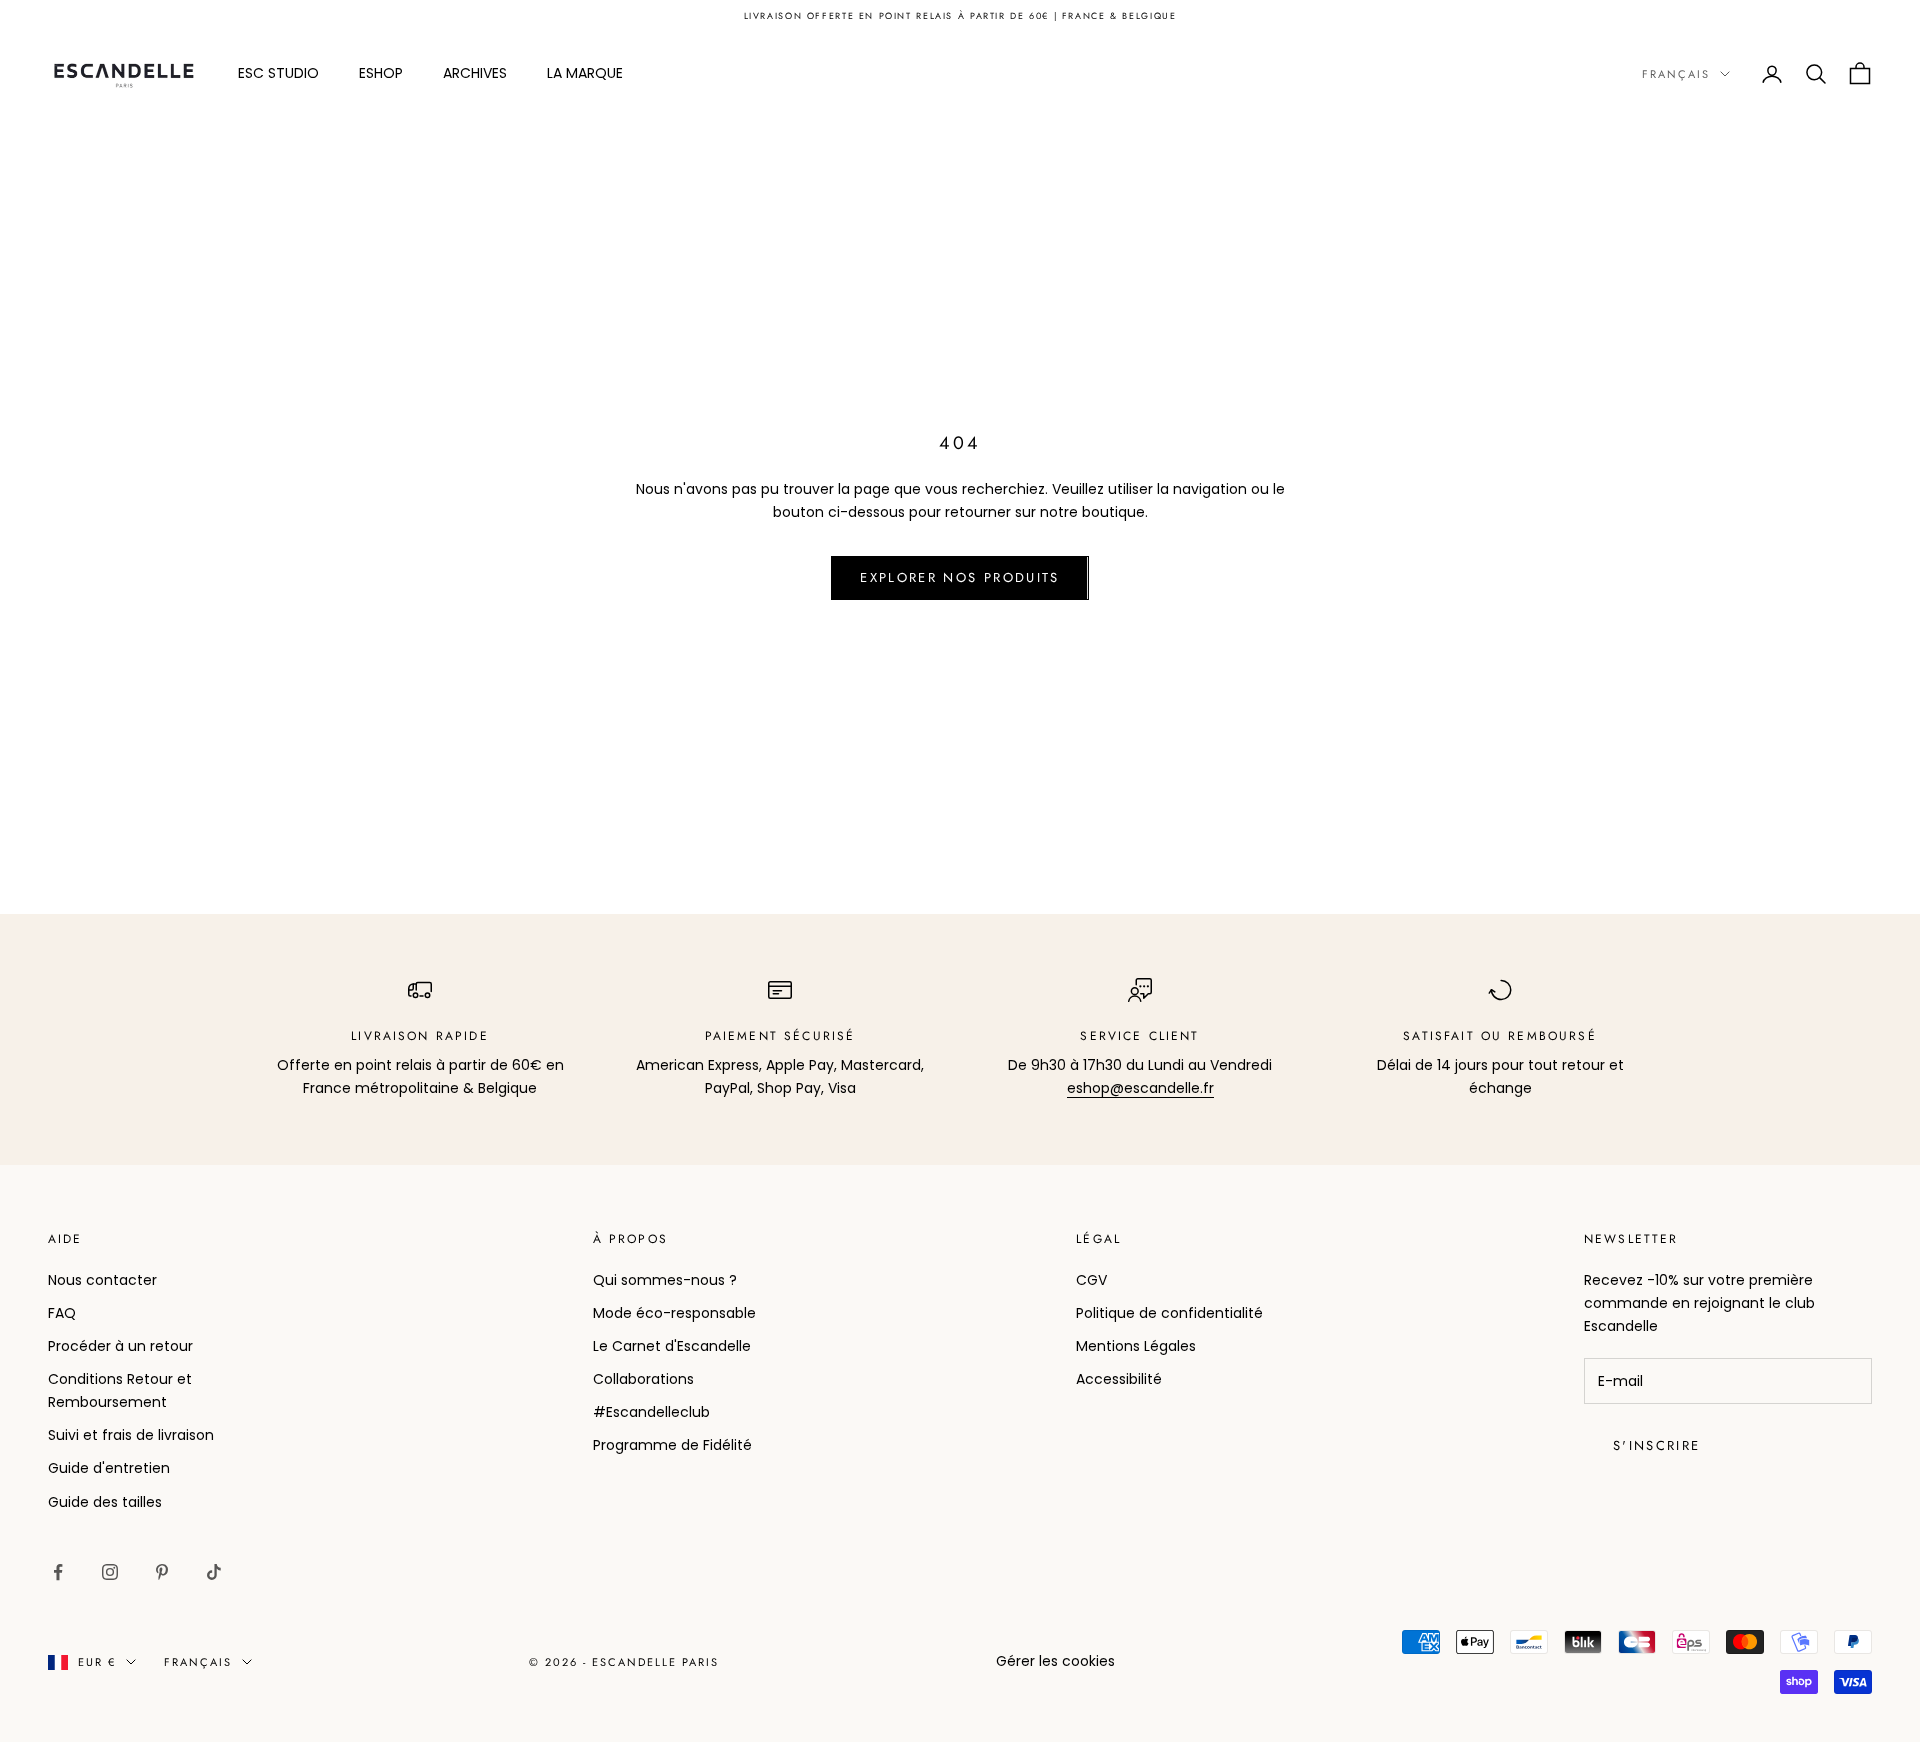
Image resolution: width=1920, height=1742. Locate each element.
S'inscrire (1656, 1445)
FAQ (62, 1313)
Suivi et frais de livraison (131, 1435)
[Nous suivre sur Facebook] (58, 1572)
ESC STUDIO (278, 73)
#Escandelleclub (651, 1412)
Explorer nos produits (959, 577)
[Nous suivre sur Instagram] (110, 1572)
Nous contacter (102, 1280)
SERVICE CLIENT (1139, 1036)
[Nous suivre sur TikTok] (214, 1572)
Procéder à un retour (120, 1346)
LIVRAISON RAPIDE (420, 1036)
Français (1676, 74)
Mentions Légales (1136, 1346)
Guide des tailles (105, 1502)
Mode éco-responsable (674, 1313)
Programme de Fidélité (672, 1445)
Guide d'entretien (109, 1468)
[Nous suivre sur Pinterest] (162, 1572)
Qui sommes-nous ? (665, 1280)
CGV (1091, 1280)
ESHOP (381, 73)
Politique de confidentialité (1169, 1313)
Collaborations (643, 1379)
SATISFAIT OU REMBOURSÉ (1500, 1036)
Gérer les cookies (1055, 1661)
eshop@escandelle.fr (1140, 1088)
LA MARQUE (585, 73)
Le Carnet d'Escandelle (672, 1346)
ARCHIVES (475, 73)
